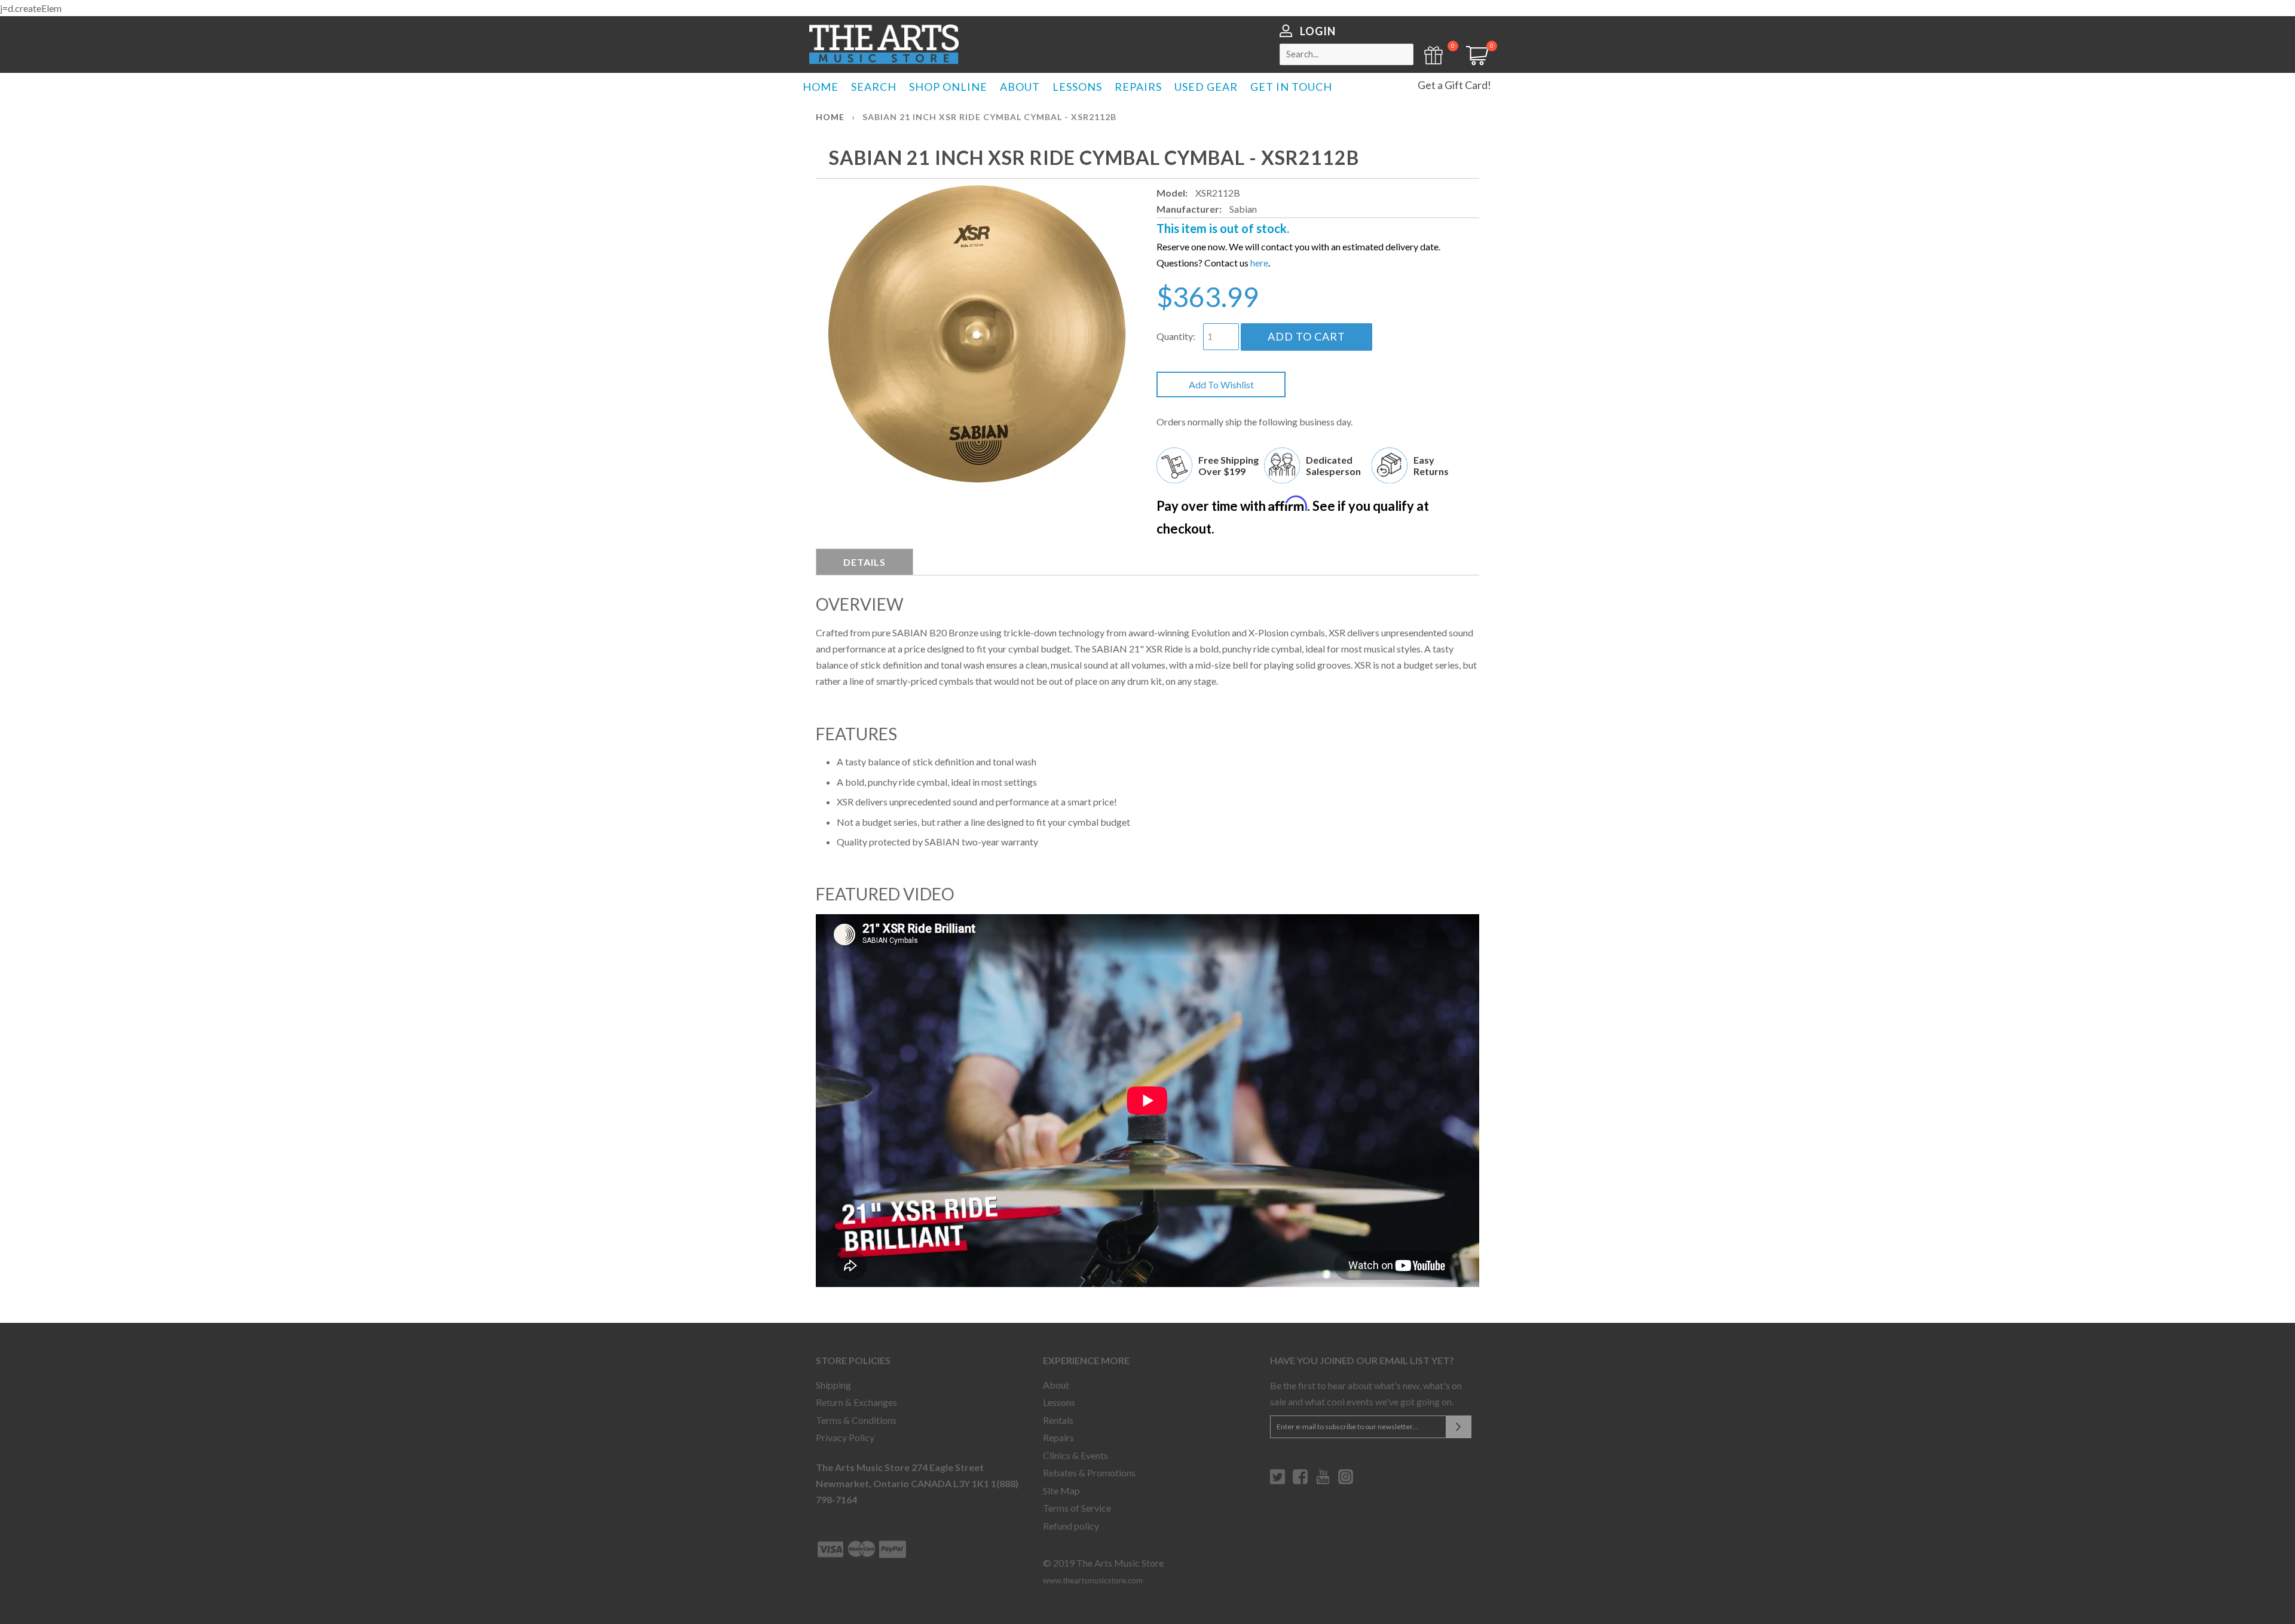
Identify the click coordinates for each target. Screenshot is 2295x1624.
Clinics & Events (1075, 1455)
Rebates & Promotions (1089, 1473)
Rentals (1058, 1420)
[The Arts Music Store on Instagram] (1346, 1481)
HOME (821, 87)
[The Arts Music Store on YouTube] (1323, 1481)
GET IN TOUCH (1291, 87)
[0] (1473, 61)
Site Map (1061, 1490)
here (1259, 263)
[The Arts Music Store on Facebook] (1300, 1481)
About (1056, 1385)
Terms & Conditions (856, 1420)
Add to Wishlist (1221, 384)
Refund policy (1071, 1526)
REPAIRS (1138, 87)
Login (1318, 31)
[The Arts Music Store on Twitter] (1277, 1481)
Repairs (1058, 1437)
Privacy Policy (845, 1437)
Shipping (833, 1385)
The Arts (884, 44)
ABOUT (1020, 87)
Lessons (1059, 1402)
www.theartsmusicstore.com (1093, 1580)
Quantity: (1176, 336)
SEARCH (874, 87)
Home (830, 117)
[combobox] (1347, 54)
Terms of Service (1077, 1508)
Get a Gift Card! (1454, 85)
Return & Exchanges (856, 1402)
